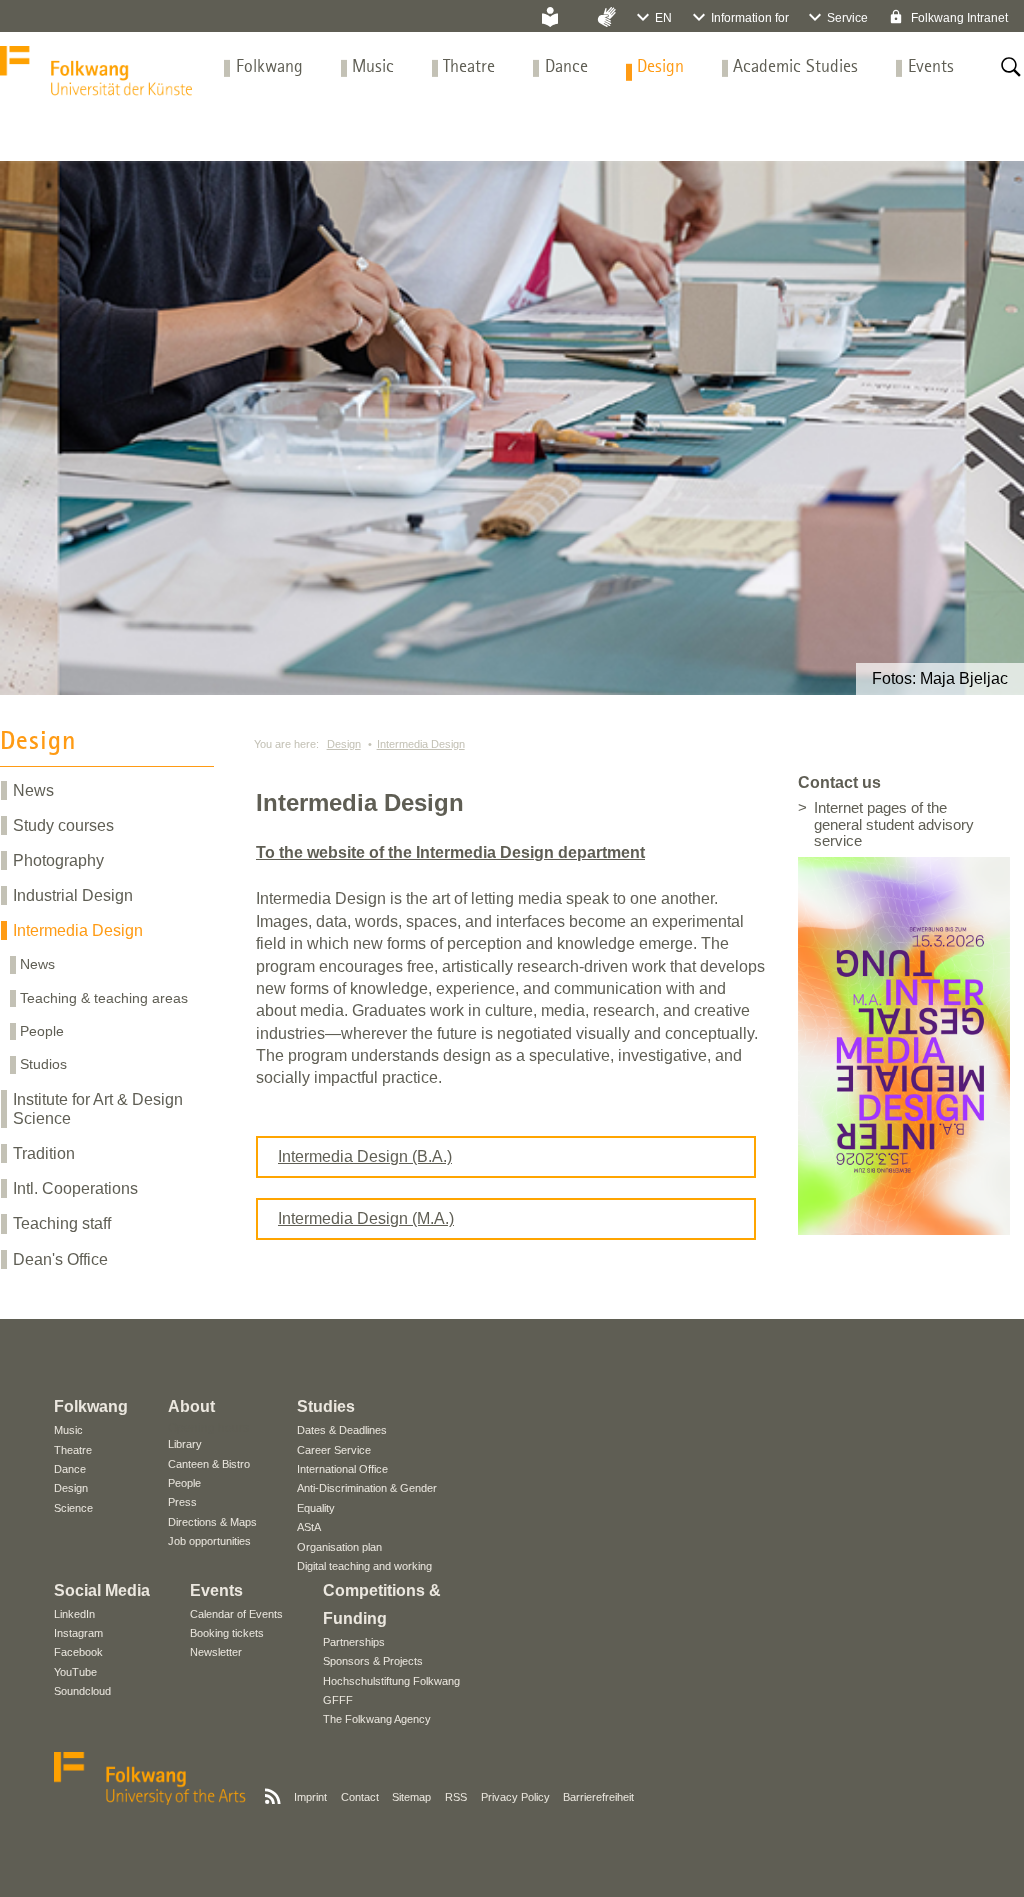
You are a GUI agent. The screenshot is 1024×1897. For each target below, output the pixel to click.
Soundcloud (82, 1691)
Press (182, 1502)
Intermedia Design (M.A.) (366, 1218)
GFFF (338, 1700)
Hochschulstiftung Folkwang (391, 1681)
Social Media (102, 1590)
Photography (58, 860)
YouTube (75, 1672)
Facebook (78, 1652)
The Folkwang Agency (377, 1719)
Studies (326, 1406)
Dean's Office (60, 1259)
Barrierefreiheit (598, 1797)
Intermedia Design (78, 930)
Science (73, 1508)
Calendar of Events (236, 1614)
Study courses (63, 825)
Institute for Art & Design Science (98, 1109)
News (33, 790)
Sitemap (411, 1797)
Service (847, 18)
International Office (342, 1469)
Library (185, 1444)
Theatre (469, 67)
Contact (360, 1797)
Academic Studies (795, 67)
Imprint (310, 1797)
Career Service (334, 1450)
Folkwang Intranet (958, 18)
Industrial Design (73, 895)
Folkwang (269, 67)
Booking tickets (227, 1633)
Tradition (44, 1153)
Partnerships (354, 1642)
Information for (750, 18)
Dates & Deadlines (342, 1430)
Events (931, 67)
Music (373, 67)
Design (660, 67)
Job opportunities (209, 1541)
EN (663, 18)
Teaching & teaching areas (104, 998)
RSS (456, 1797)
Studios (43, 1064)
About (191, 1406)
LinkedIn (74, 1614)
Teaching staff (62, 1223)
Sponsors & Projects (373, 1661)
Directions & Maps (212, 1522)
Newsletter (216, 1652)
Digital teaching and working (364, 1566)
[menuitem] (269, 67)
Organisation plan (339, 1547)
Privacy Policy (515, 1797)
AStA (309, 1527)
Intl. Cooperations (75, 1188)
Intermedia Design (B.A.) (365, 1156)
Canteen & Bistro (209, 1464)
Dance (566, 67)
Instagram (78, 1633)
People (42, 1031)
